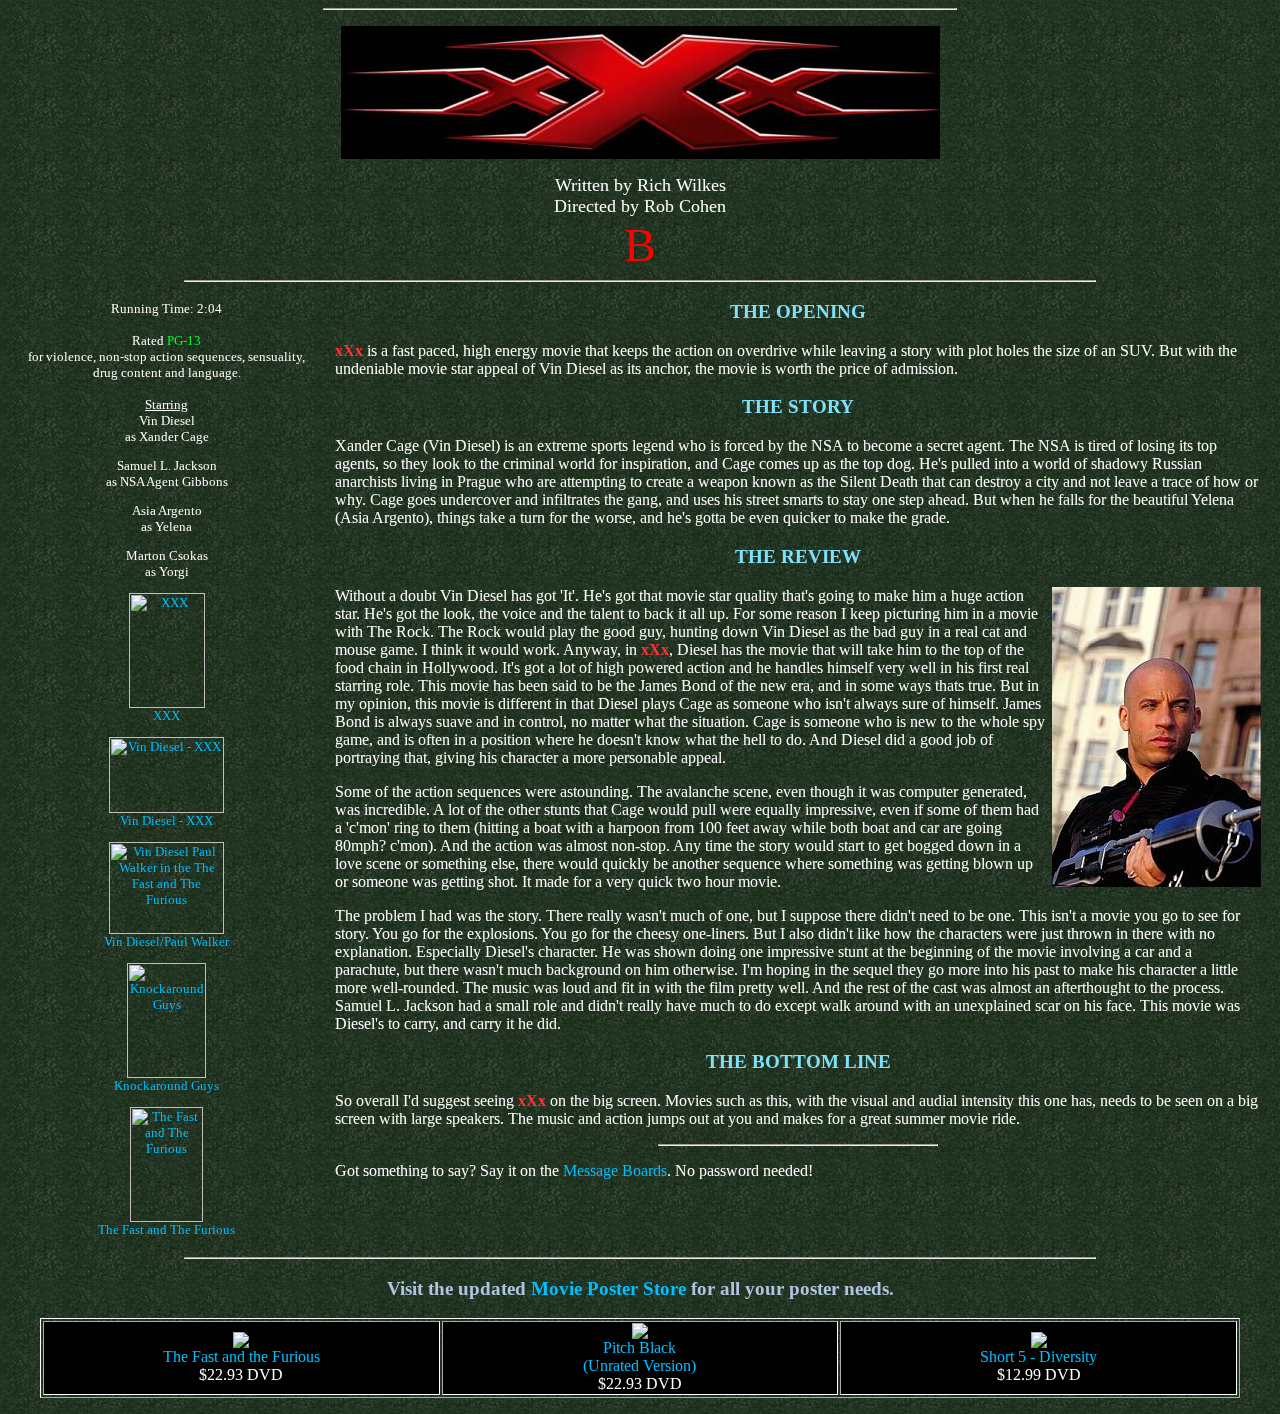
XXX (166, 715)
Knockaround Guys (166, 1085)
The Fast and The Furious (166, 1229)
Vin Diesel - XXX (166, 820)
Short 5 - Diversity (1038, 1356)
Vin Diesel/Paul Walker (166, 941)
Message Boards (615, 1170)
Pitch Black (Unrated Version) (639, 1356)
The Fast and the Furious (241, 1356)
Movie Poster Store (608, 1288)
